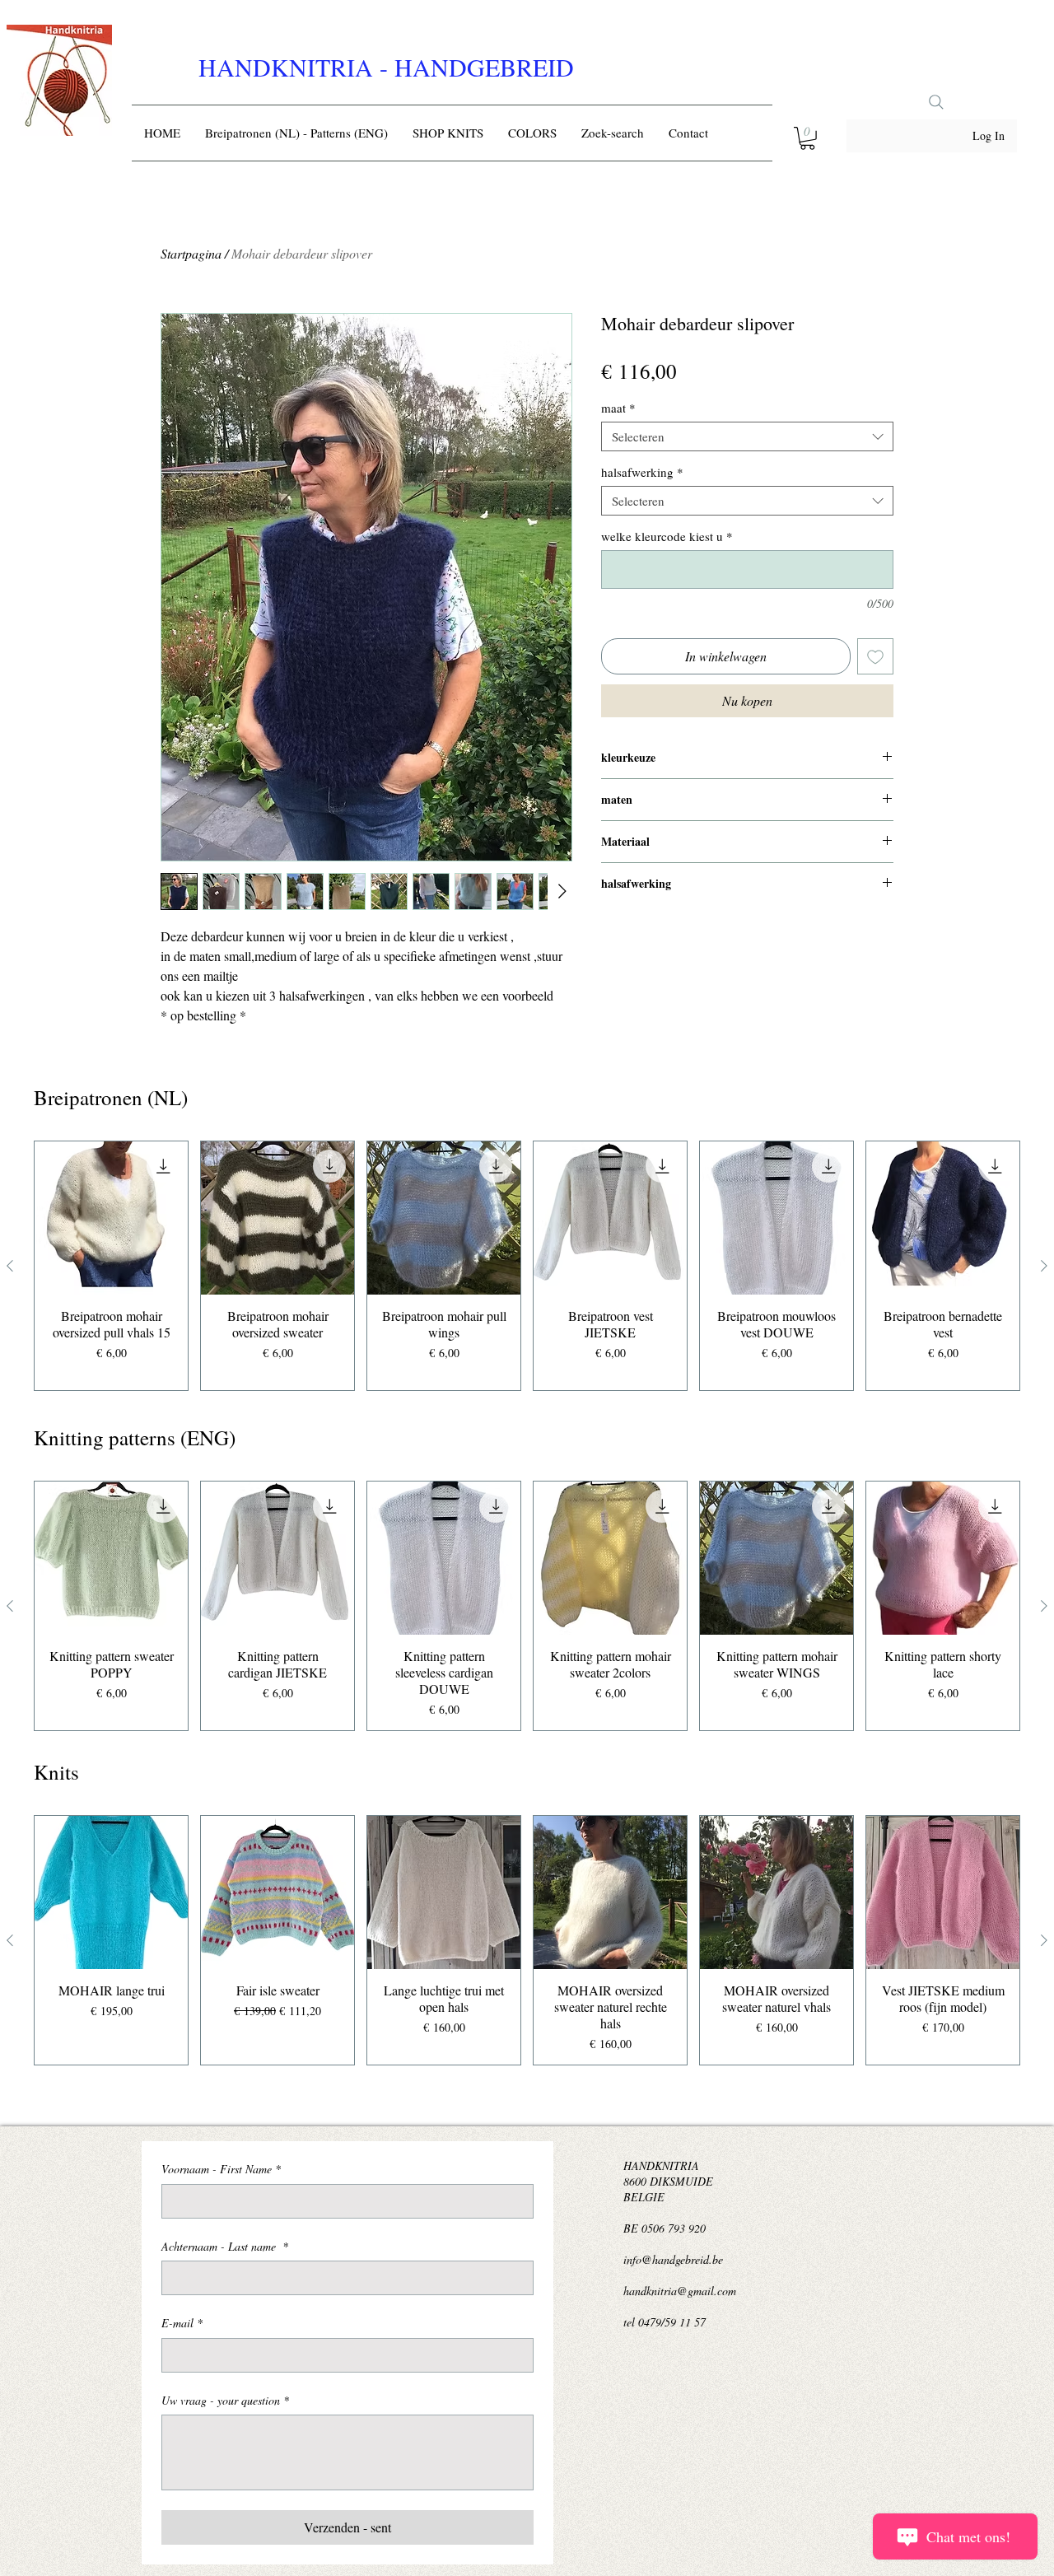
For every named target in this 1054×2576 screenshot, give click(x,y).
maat (618, 408)
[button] (807, 138)
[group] (527, 1266)
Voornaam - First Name (221, 2169)
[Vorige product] (10, 1266)
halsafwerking (642, 472)
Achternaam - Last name (225, 2246)
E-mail (182, 2323)
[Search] (936, 102)
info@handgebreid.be (673, 2259)
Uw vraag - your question (225, 2400)
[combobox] (747, 436)
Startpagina (191, 253)
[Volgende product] (1044, 1266)
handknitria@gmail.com (680, 2291)
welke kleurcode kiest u (667, 536)
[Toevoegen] (875, 656)
